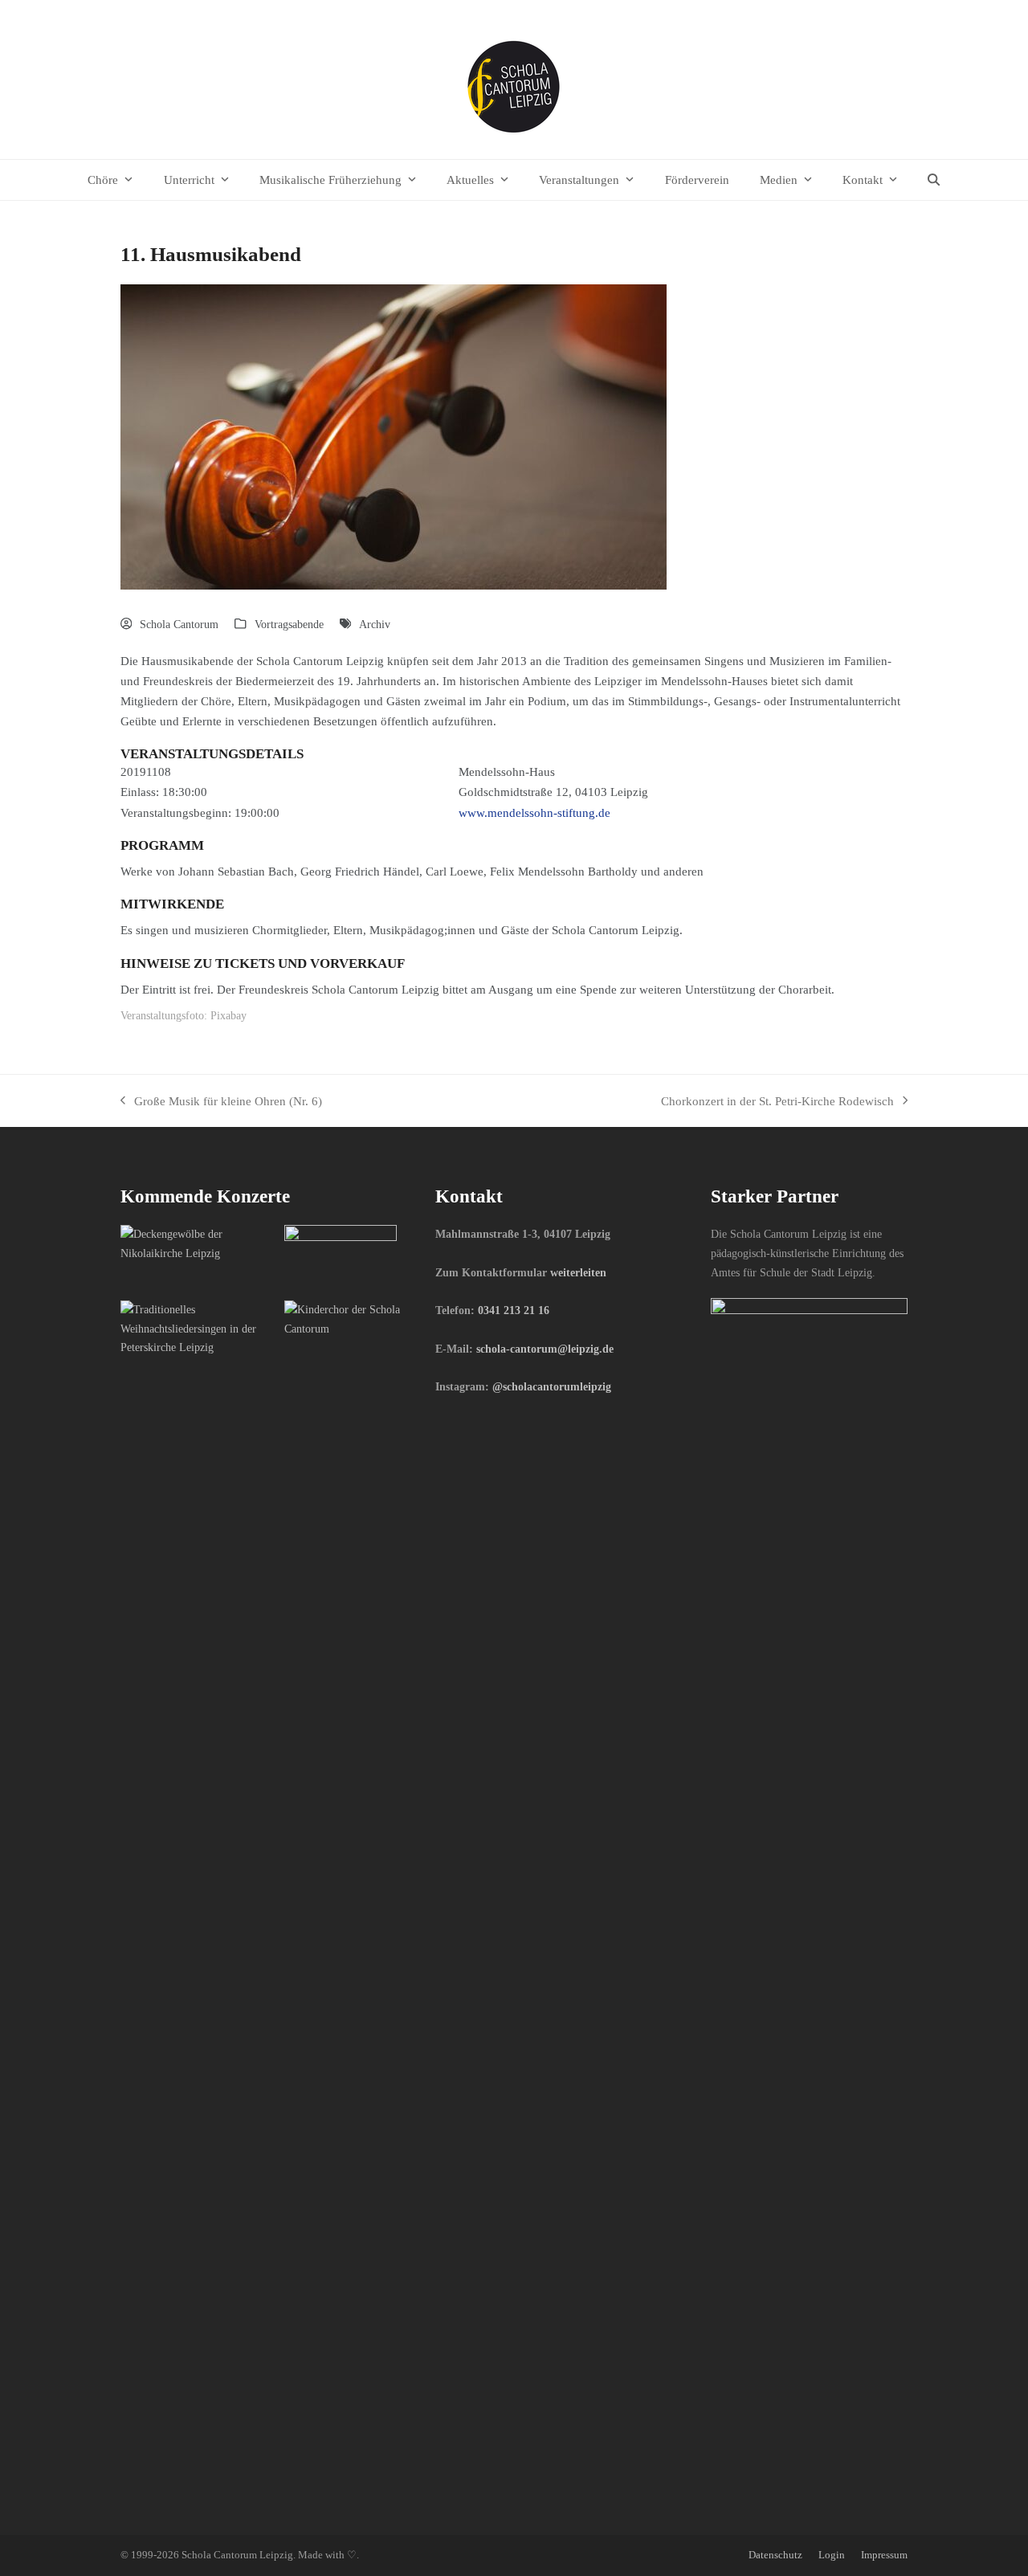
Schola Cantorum (179, 624)
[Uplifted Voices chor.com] (196, 1328)
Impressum (884, 2555)
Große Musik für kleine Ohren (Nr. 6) (221, 1102)
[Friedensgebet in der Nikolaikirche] (196, 1243)
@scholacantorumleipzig (552, 1386)
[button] (934, 180)
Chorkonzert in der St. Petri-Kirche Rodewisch (777, 1102)
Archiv (375, 624)
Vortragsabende (289, 624)
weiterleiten (578, 1272)
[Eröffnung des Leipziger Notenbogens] (341, 1255)
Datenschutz (775, 2555)
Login (832, 2555)
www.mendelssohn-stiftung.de (534, 812)
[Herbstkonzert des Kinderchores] (360, 1318)
